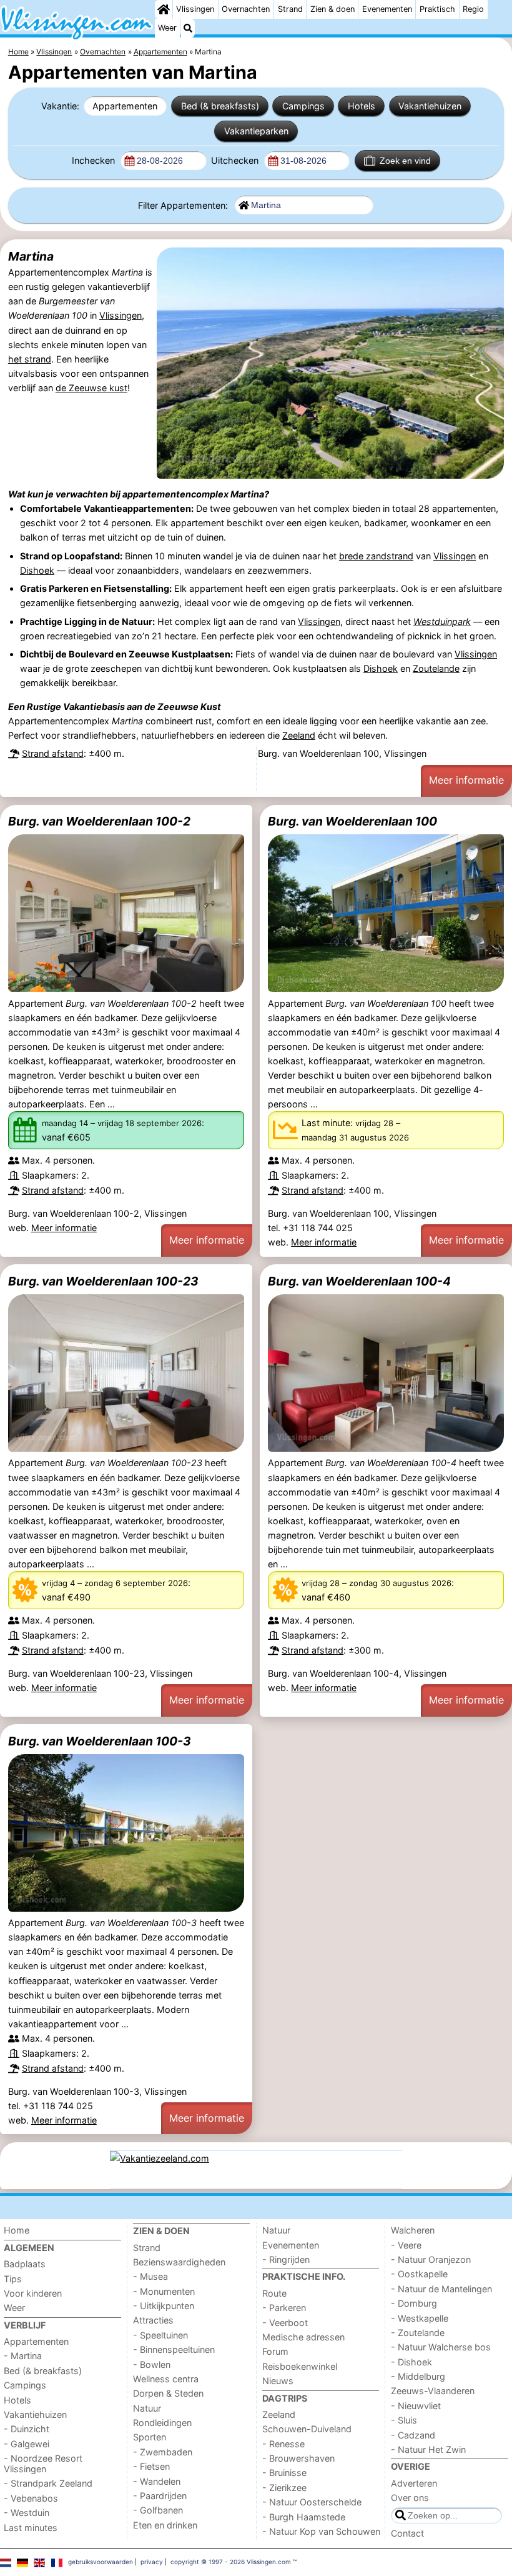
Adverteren (414, 2483)
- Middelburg (418, 2376)
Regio (473, 9)
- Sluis (404, 2420)
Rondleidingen (162, 2423)
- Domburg (414, 2303)
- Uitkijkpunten (164, 2306)
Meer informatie (466, 780)
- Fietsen (151, 2466)
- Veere (406, 2245)
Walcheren (413, 2230)
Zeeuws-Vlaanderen (433, 2391)
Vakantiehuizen (430, 106)
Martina (31, 256)
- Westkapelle (420, 2318)
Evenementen (387, 9)
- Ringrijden (286, 2259)
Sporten (150, 2437)
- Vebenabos (31, 2498)
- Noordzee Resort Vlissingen (43, 2464)
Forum (275, 2351)
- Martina (23, 2356)
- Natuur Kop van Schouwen (321, 2531)
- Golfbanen (158, 2510)
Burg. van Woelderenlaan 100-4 (359, 1281)
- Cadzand (413, 2435)
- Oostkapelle (419, 2274)
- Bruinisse (284, 2473)
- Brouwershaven (298, 2458)
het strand (30, 359)
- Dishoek (411, 2362)
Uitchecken (236, 160)
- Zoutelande (418, 2333)
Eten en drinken (165, 2525)
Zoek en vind (405, 161)
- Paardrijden (160, 2496)
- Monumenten (164, 2291)
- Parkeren (284, 2308)
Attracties (153, 2320)
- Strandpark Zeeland (48, 2483)
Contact (407, 2533)
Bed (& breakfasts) (220, 106)
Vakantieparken (256, 131)
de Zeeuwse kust (91, 388)
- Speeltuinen (160, 2335)
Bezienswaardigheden (179, 2262)
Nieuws (278, 2381)
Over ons (410, 2498)
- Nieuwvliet (416, 2406)
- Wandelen (157, 2481)
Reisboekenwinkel (300, 2366)
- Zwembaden (163, 2452)
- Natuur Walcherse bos (441, 2347)
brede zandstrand (376, 556)
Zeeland (299, 735)
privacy (152, 2562)
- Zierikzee (284, 2488)
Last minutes (31, 2528)
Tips (13, 2279)
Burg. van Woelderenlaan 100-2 (99, 821)
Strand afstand (53, 753)
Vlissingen (195, 9)
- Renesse (283, 2444)
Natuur (147, 2408)
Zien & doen (332, 9)
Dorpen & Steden (168, 2393)
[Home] (164, 9)
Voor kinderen (33, 2293)
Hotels (362, 106)
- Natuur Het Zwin (428, 2449)
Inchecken (95, 160)
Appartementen (125, 106)
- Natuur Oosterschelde (312, 2502)
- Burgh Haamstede (304, 2517)
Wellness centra (166, 2379)
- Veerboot (285, 2323)
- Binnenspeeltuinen (174, 2349)
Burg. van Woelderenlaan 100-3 (100, 1741)
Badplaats (25, 2264)
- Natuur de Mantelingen (441, 2289)
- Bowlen (152, 2364)
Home (17, 2230)
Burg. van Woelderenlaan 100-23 (103, 1281)
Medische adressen (303, 2337)
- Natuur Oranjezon (431, 2259)
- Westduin (27, 2513)
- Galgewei (27, 2444)
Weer (167, 28)
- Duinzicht (27, 2429)
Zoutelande (436, 668)
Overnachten (246, 9)
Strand (290, 9)
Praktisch (437, 9)
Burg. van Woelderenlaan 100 (352, 821)
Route (274, 2293)
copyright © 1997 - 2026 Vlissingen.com (231, 2562)
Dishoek (37, 570)
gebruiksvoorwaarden (101, 2562)
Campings (303, 106)
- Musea (150, 2276)
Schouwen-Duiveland (307, 2429)
